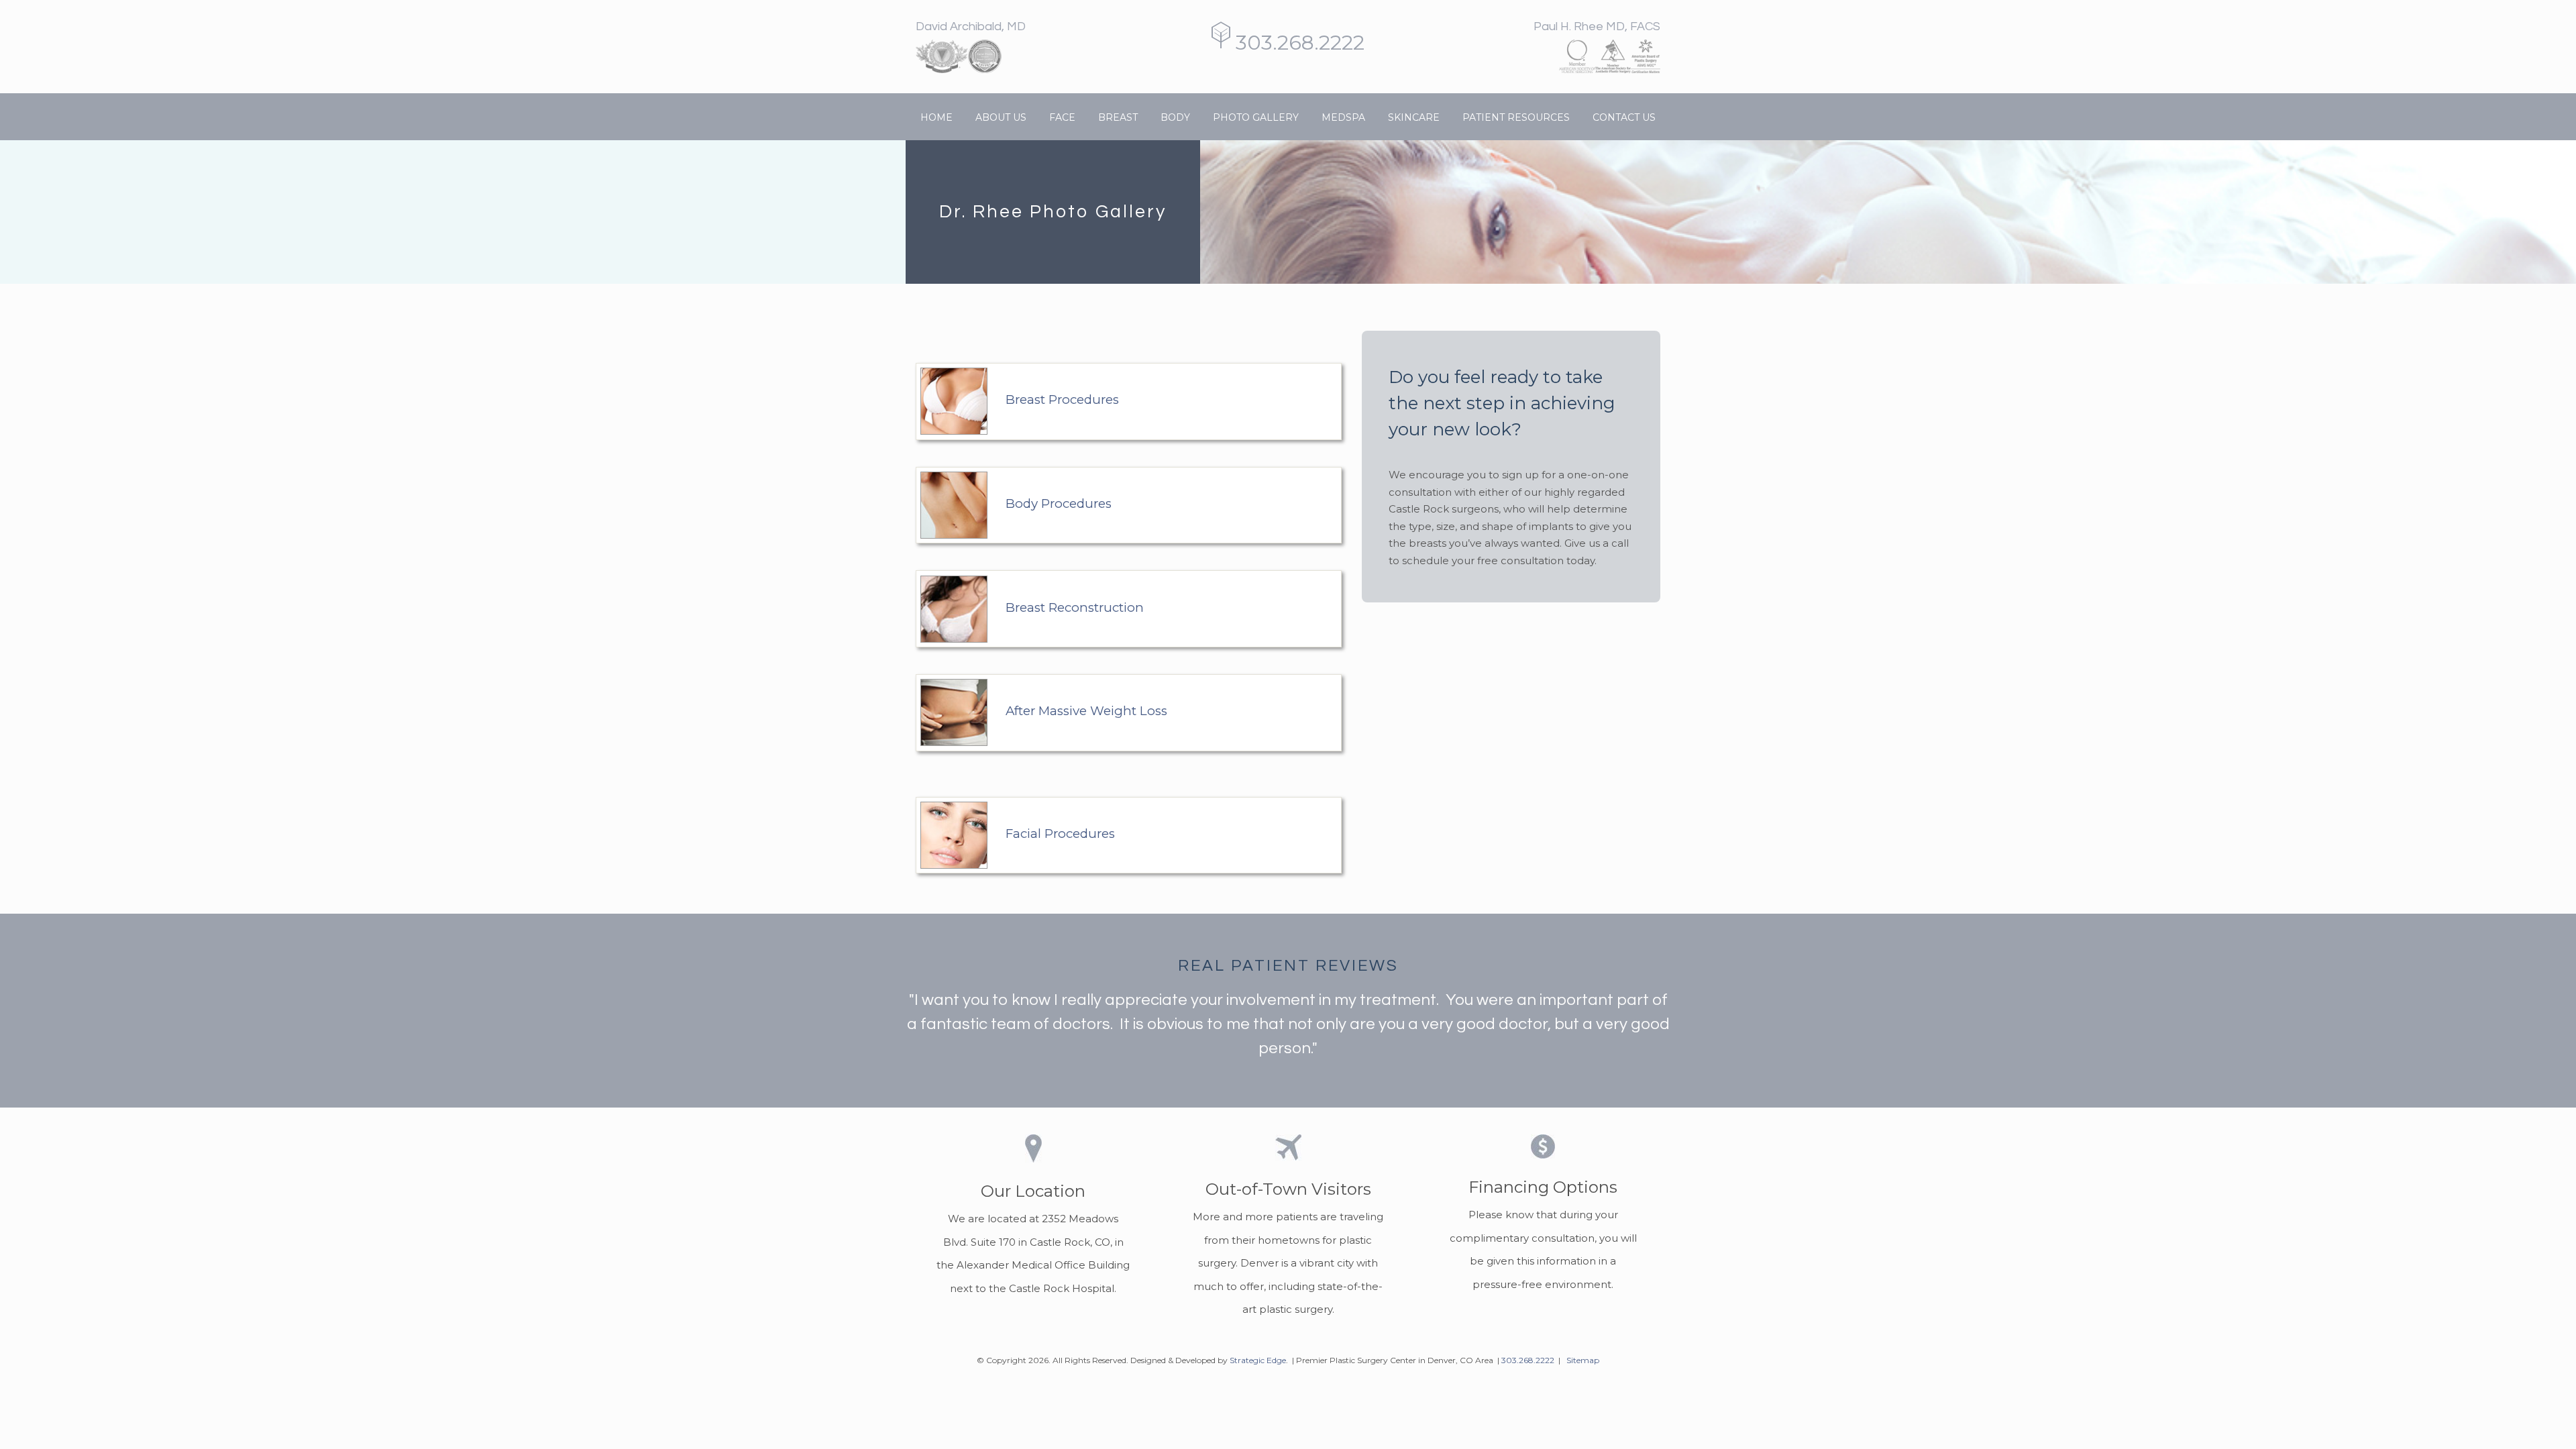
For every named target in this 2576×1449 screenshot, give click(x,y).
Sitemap (1583, 1360)
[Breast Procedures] (917, 340)
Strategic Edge (1258, 1360)
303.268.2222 (1297, 43)
